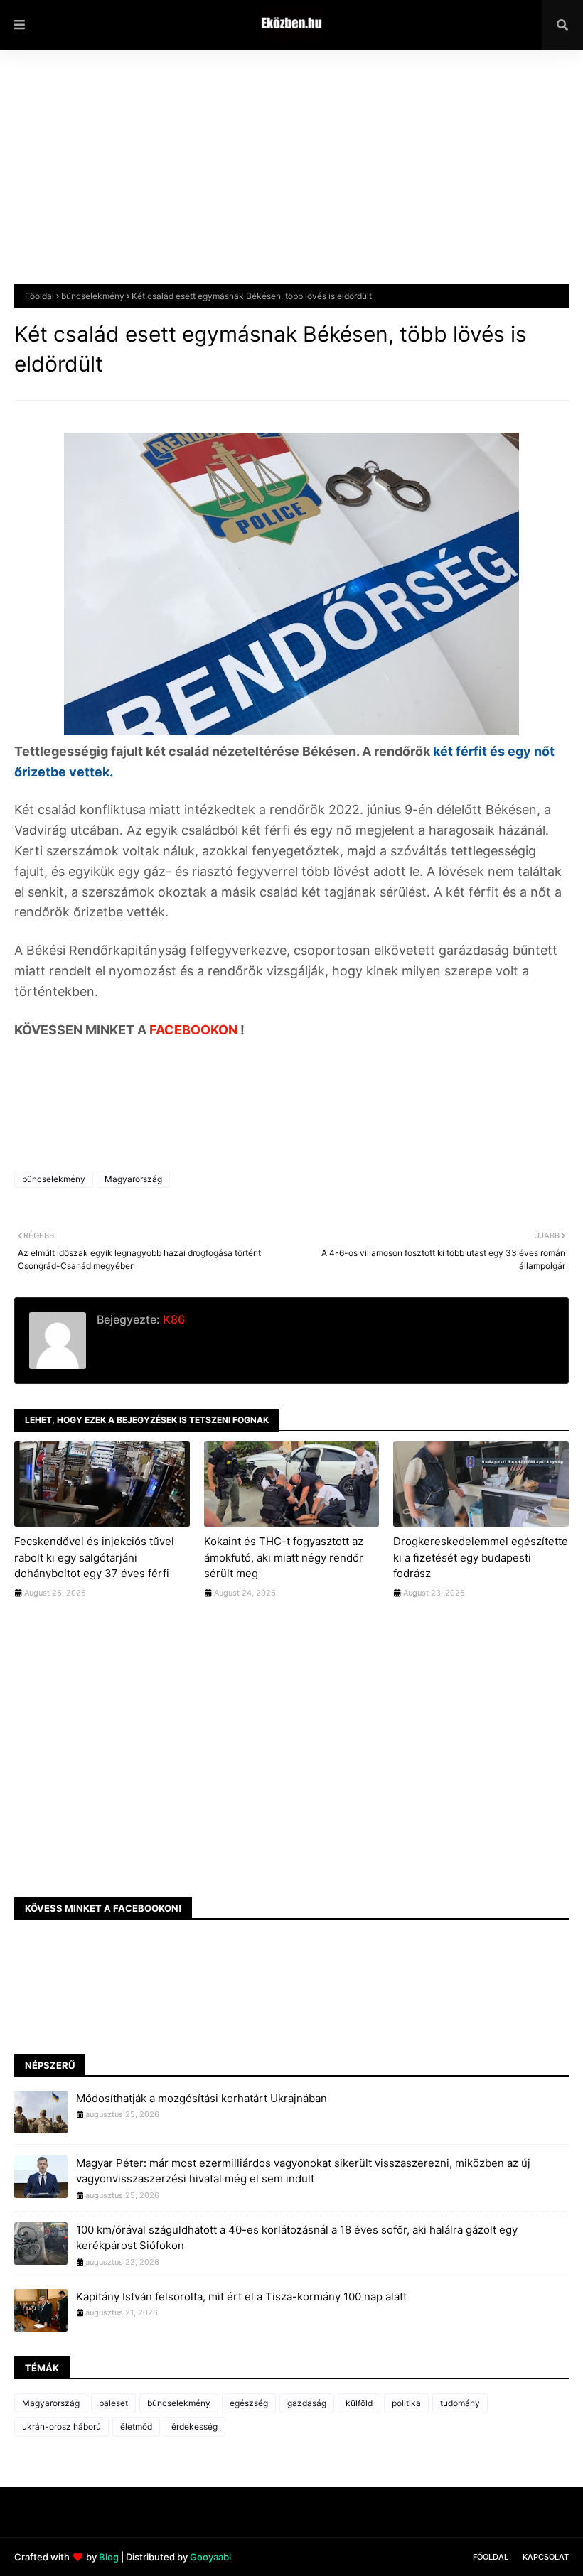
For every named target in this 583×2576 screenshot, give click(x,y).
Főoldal (39, 296)
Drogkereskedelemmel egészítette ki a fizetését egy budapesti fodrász (481, 1557)
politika (406, 2403)
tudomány (460, 2403)
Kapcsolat (546, 2557)
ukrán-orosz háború (61, 2426)
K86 (172, 1319)
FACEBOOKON (195, 1030)
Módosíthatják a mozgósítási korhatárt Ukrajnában (202, 2098)
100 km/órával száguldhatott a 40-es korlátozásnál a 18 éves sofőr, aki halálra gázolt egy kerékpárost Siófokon (297, 2238)
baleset (113, 2403)
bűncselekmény (93, 296)
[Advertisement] (291, 178)
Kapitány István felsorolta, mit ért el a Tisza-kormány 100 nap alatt (241, 2296)
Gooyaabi (210, 2557)
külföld (359, 2403)
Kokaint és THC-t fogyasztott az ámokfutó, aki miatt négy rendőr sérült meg (284, 1557)
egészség (249, 2403)
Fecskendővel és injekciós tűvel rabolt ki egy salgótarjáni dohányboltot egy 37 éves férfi (94, 1557)
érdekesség (194, 2426)
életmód (136, 2426)
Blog (109, 2557)
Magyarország (133, 1179)
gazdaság (307, 2403)
